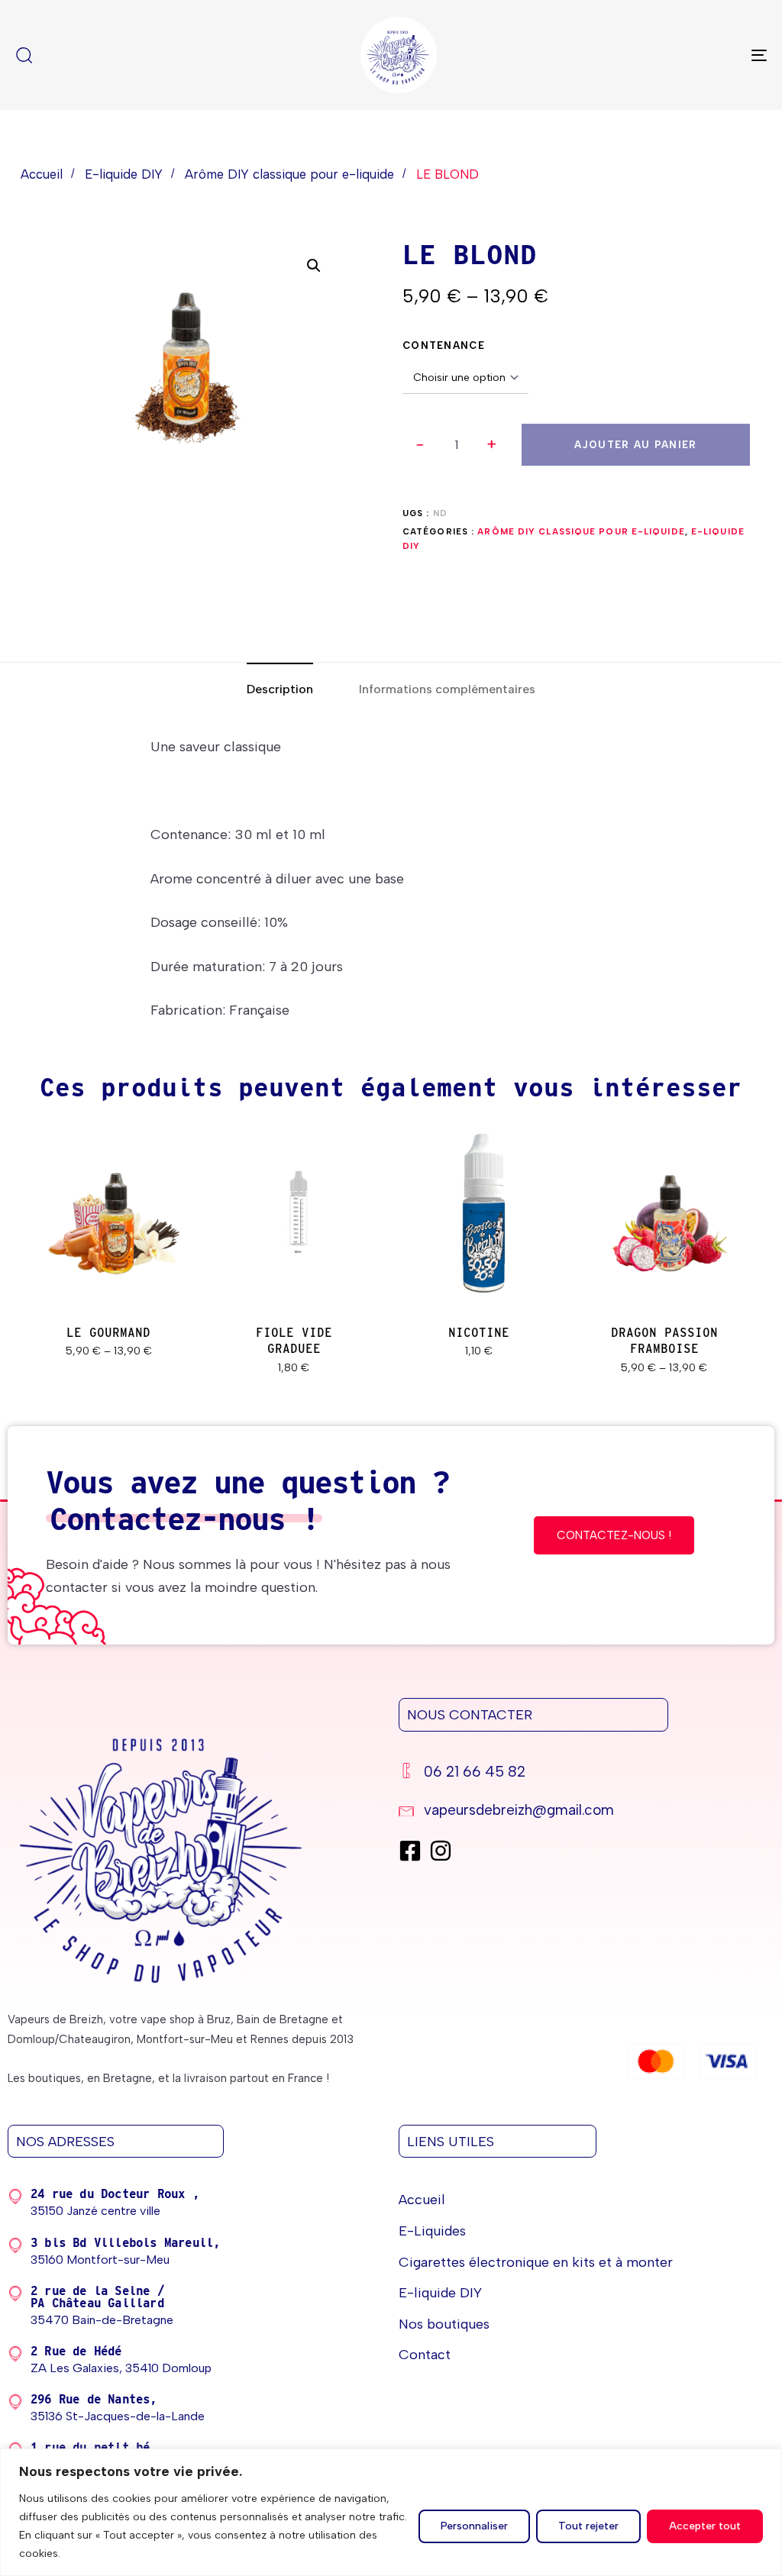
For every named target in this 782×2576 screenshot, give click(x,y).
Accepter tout (705, 2526)
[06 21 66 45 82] (579, 1774)
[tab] (280, 689)
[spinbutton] (456, 445)
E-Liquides (432, 2231)
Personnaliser (474, 2526)
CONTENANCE (444, 345)
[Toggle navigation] (641, 55)
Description (280, 689)
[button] (492, 445)
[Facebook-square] (410, 1851)
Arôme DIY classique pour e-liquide (289, 174)
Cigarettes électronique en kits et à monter (536, 2262)
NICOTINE (479, 1333)
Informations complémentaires (447, 689)
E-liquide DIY (124, 174)
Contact (425, 2355)
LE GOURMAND (108, 1333)
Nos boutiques (444, 2324)
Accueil (42, 174)
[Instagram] (441, 1851)
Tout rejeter (588, 2526)
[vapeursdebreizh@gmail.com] (579, 1812)
